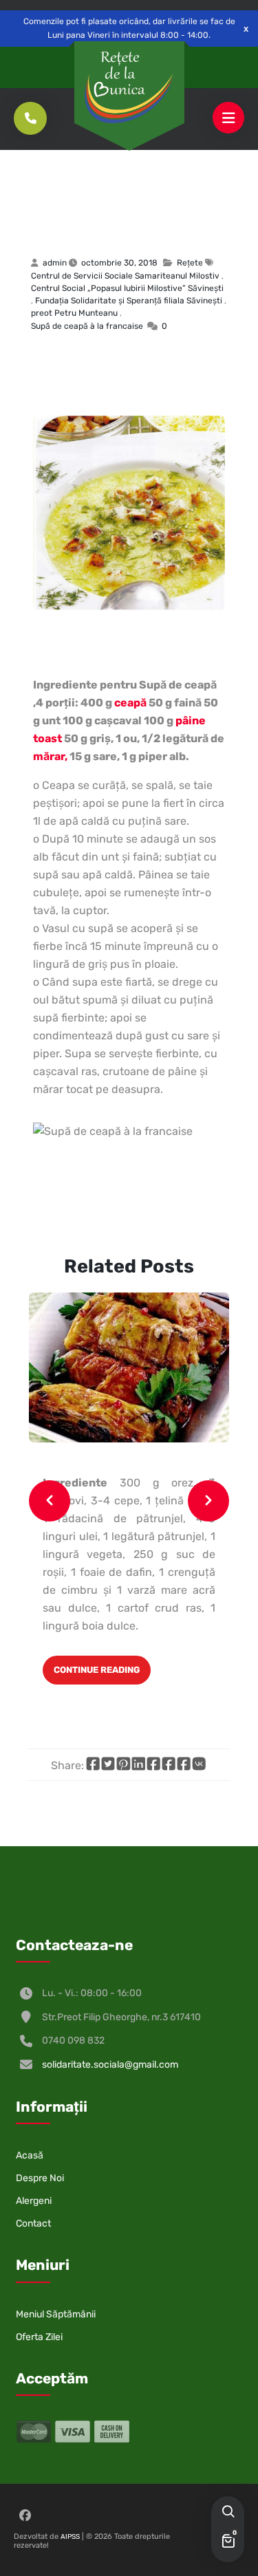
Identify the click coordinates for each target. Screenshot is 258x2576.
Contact (33, 2223)
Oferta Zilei (39, 2337)
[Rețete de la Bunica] (129, 87)
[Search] (228, 2513)
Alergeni (34, 2201)
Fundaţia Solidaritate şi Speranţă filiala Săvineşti (129, 301)
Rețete (77, 177)
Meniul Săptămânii (56, 2314)
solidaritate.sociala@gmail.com (110, 2065)
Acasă (30, 2155)
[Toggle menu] (228, 118)
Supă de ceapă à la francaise (115, 215)
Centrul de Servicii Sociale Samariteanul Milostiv (125, 276)
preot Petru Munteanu (74, 313)
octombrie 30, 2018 (119, 263)
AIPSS (70, 2537)
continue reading (97, 1670)
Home (39, 177)
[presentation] (50, 1501)
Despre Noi (40, 2178)
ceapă (130, 703)
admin (55, 263)
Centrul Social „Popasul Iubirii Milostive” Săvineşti (127, 288)
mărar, (50, 756)
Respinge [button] (246, 29)
